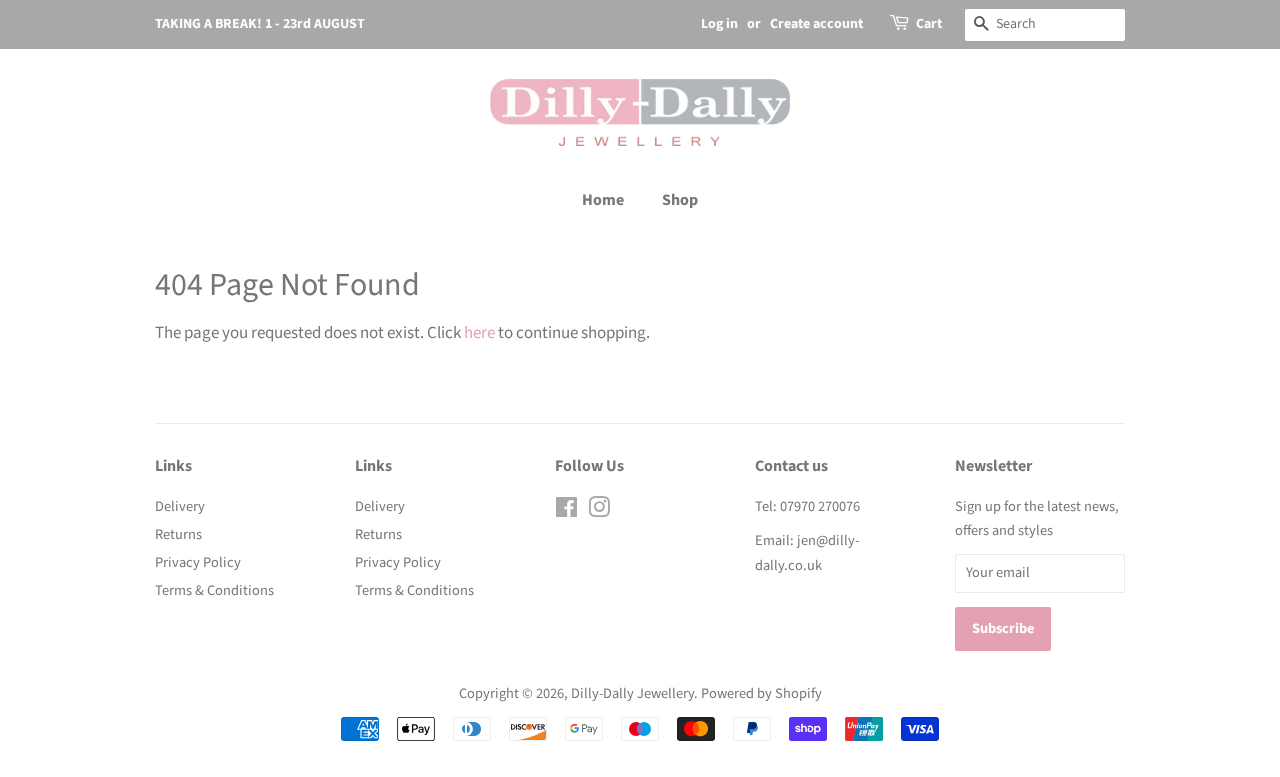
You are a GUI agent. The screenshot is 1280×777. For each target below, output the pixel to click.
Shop (680, 200)
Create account (816, 24)
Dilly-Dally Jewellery (632, 693)
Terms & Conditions (214, 590)
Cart (929, 24)
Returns (178, 534)
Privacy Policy (198, 562)
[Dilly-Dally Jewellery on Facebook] (566, 511)
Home (603, 200)
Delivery (180, 506)
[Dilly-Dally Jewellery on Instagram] (599, 511)
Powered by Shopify (761, 693)
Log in (719, 24)
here (479, 333)
